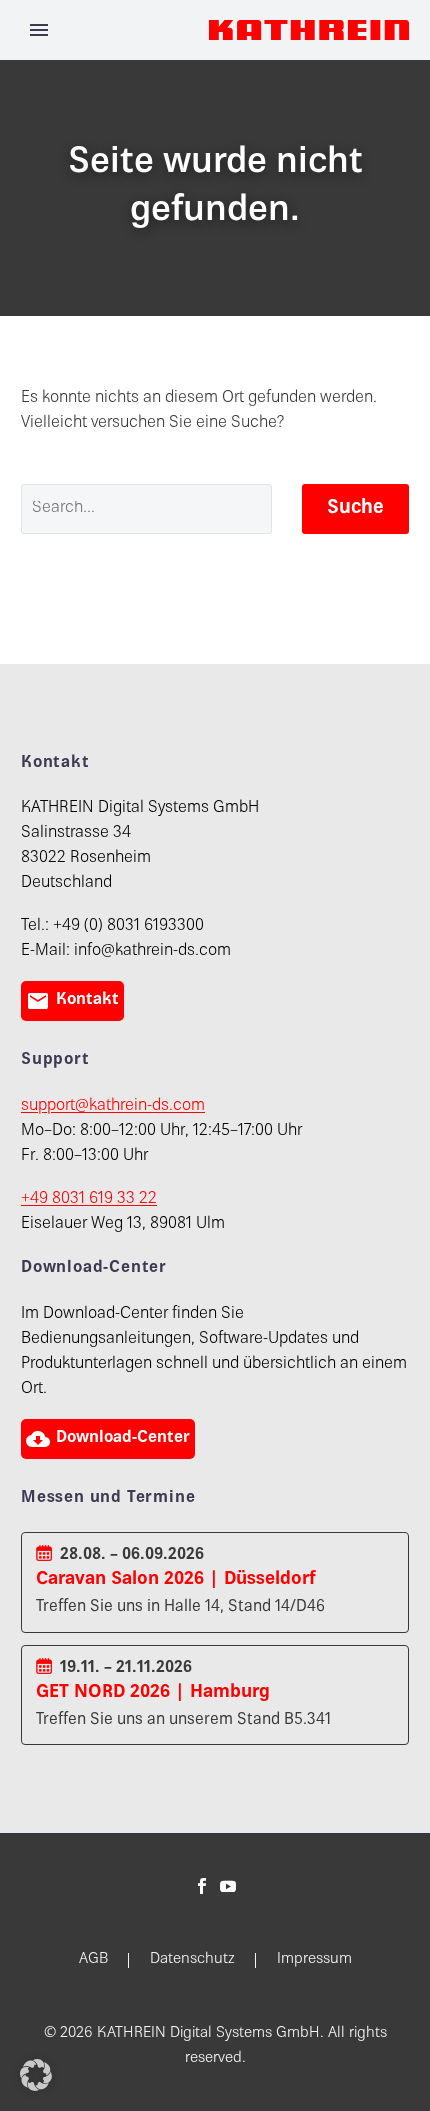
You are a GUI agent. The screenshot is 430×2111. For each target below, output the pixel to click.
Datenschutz (192, 1960)
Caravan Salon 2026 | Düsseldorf (176, 1579)
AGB (93, 1960)
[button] (36, 2075)
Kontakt (72, 1001)
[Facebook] (202, 1886)
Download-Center (108, 1439)
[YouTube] (228, 1886)
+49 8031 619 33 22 (89, 1199)
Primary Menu (39, 30)
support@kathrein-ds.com (113, 1106)
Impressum (314, 1960)
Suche (355, 508)
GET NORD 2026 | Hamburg (153, 1692)
